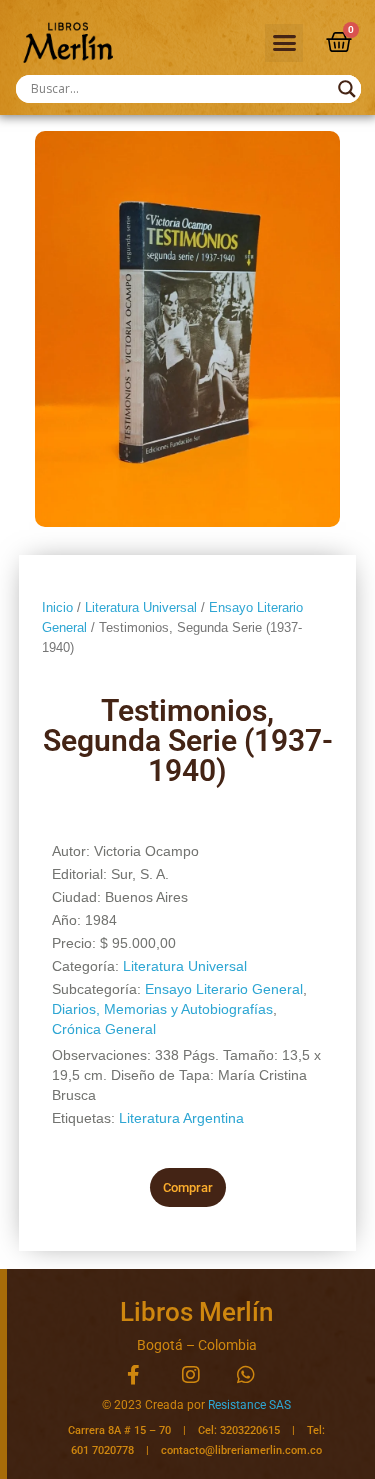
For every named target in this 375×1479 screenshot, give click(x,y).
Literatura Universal (141, 607)
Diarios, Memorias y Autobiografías (162, 1009)
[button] (284, 43)
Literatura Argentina (181, 1118)
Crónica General (104, 1029)
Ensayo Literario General (224, 989)
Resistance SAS (249, 1405)
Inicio (57, 607)
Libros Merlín (196, 1312)
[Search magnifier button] (347, 89)
